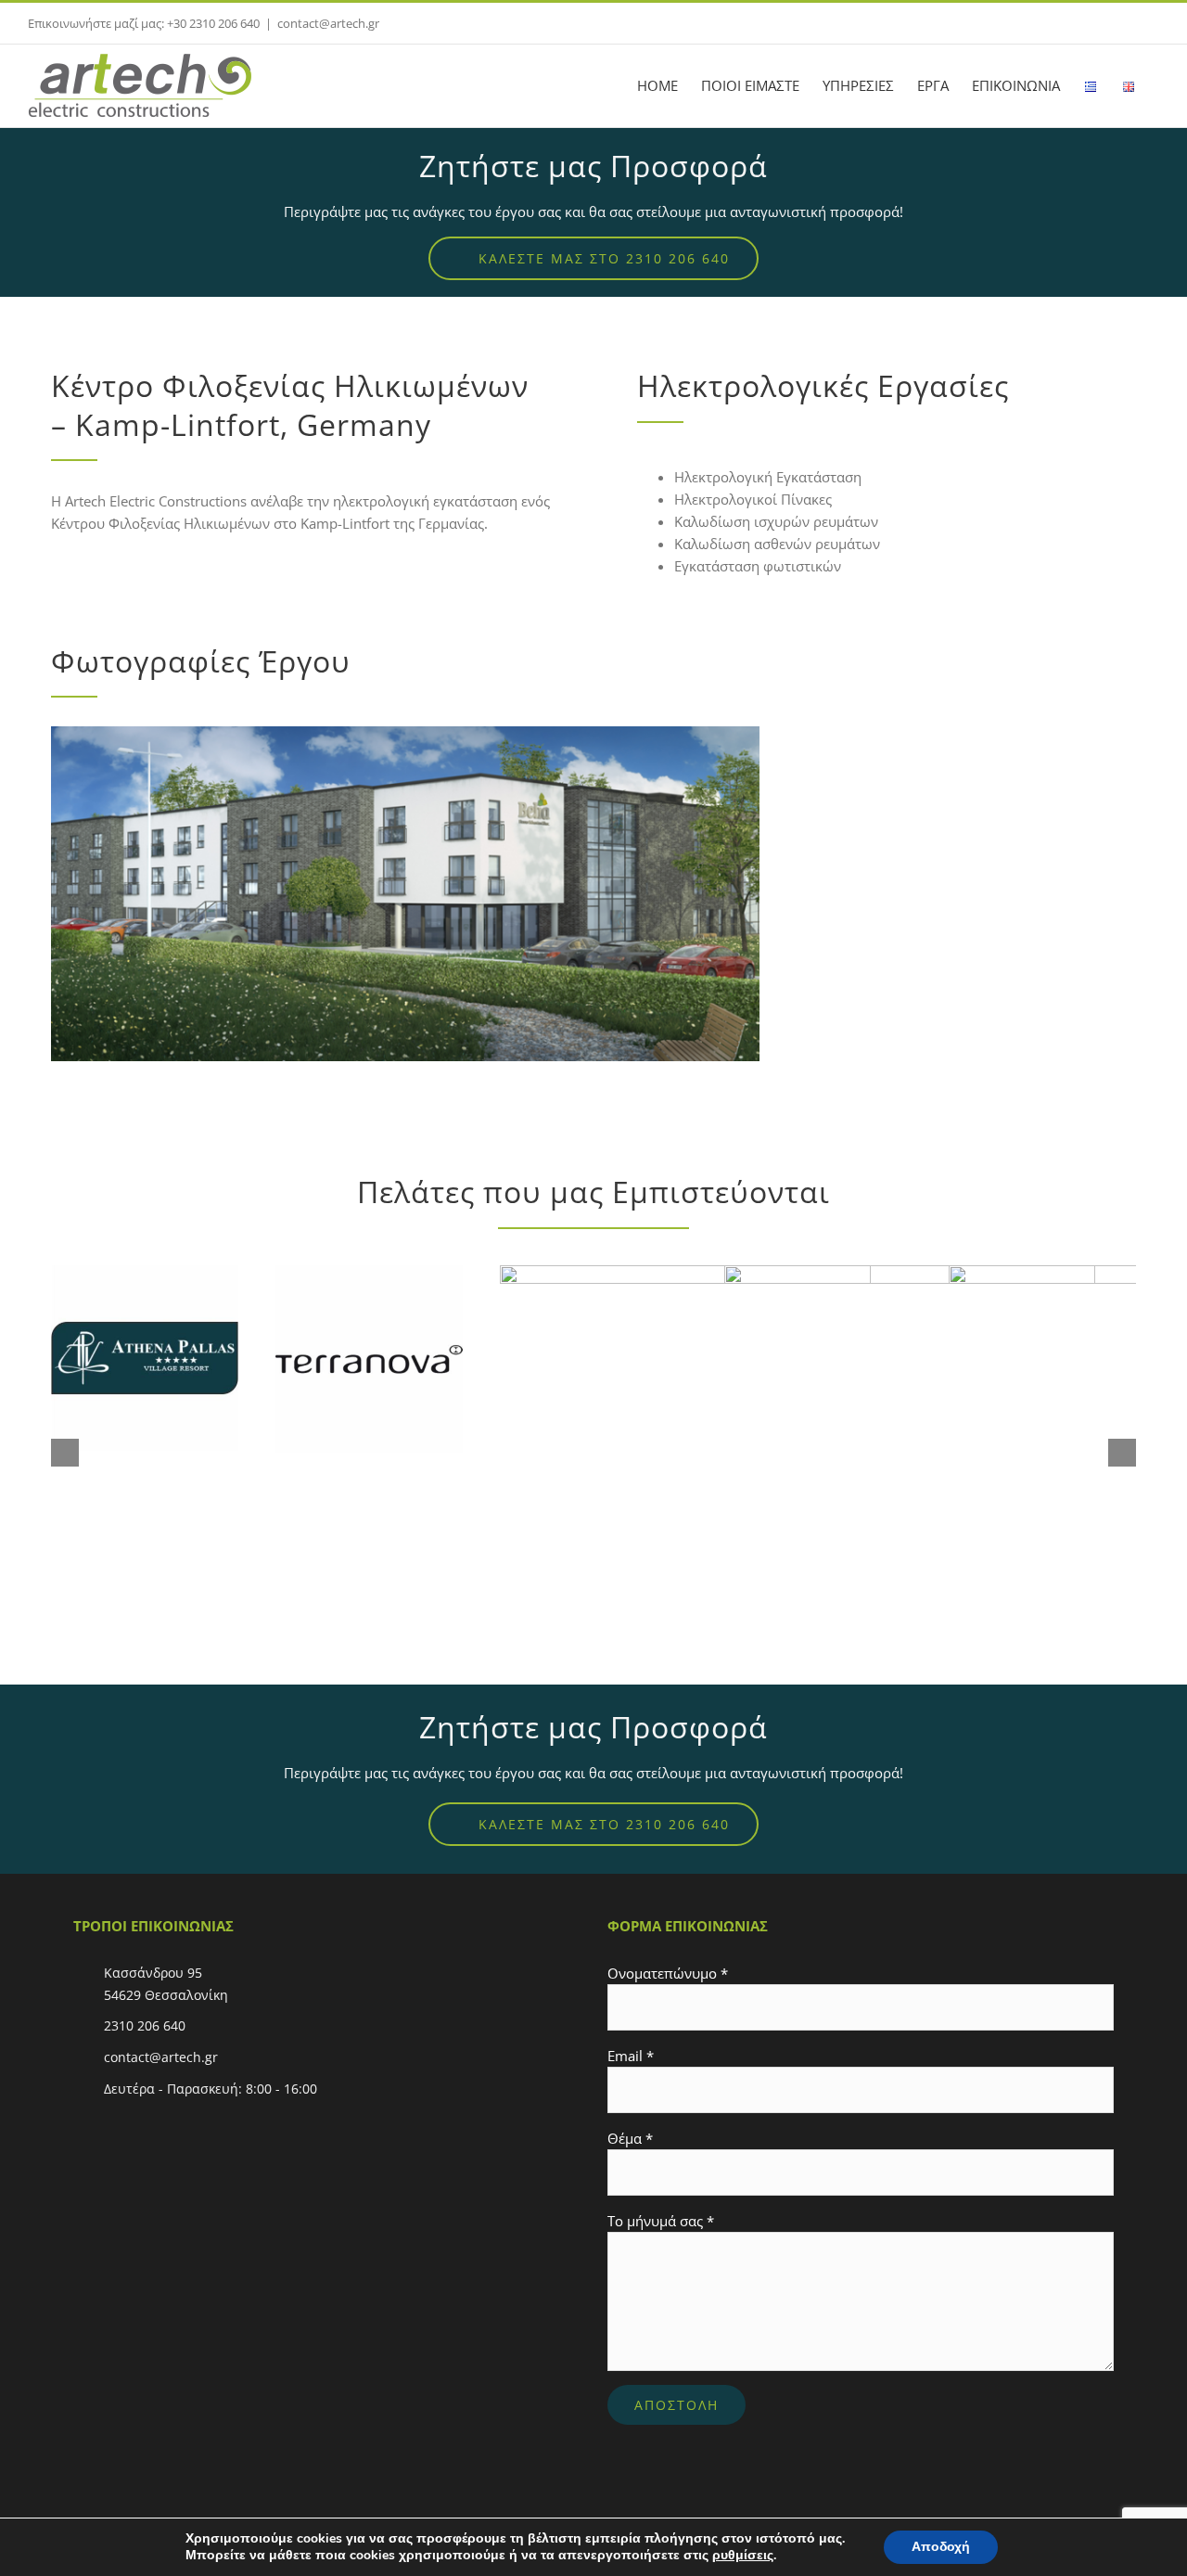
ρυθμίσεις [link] (743, 2555)
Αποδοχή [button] (941, 2547)
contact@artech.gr (328, 23)
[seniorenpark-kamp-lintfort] (405, 733)
